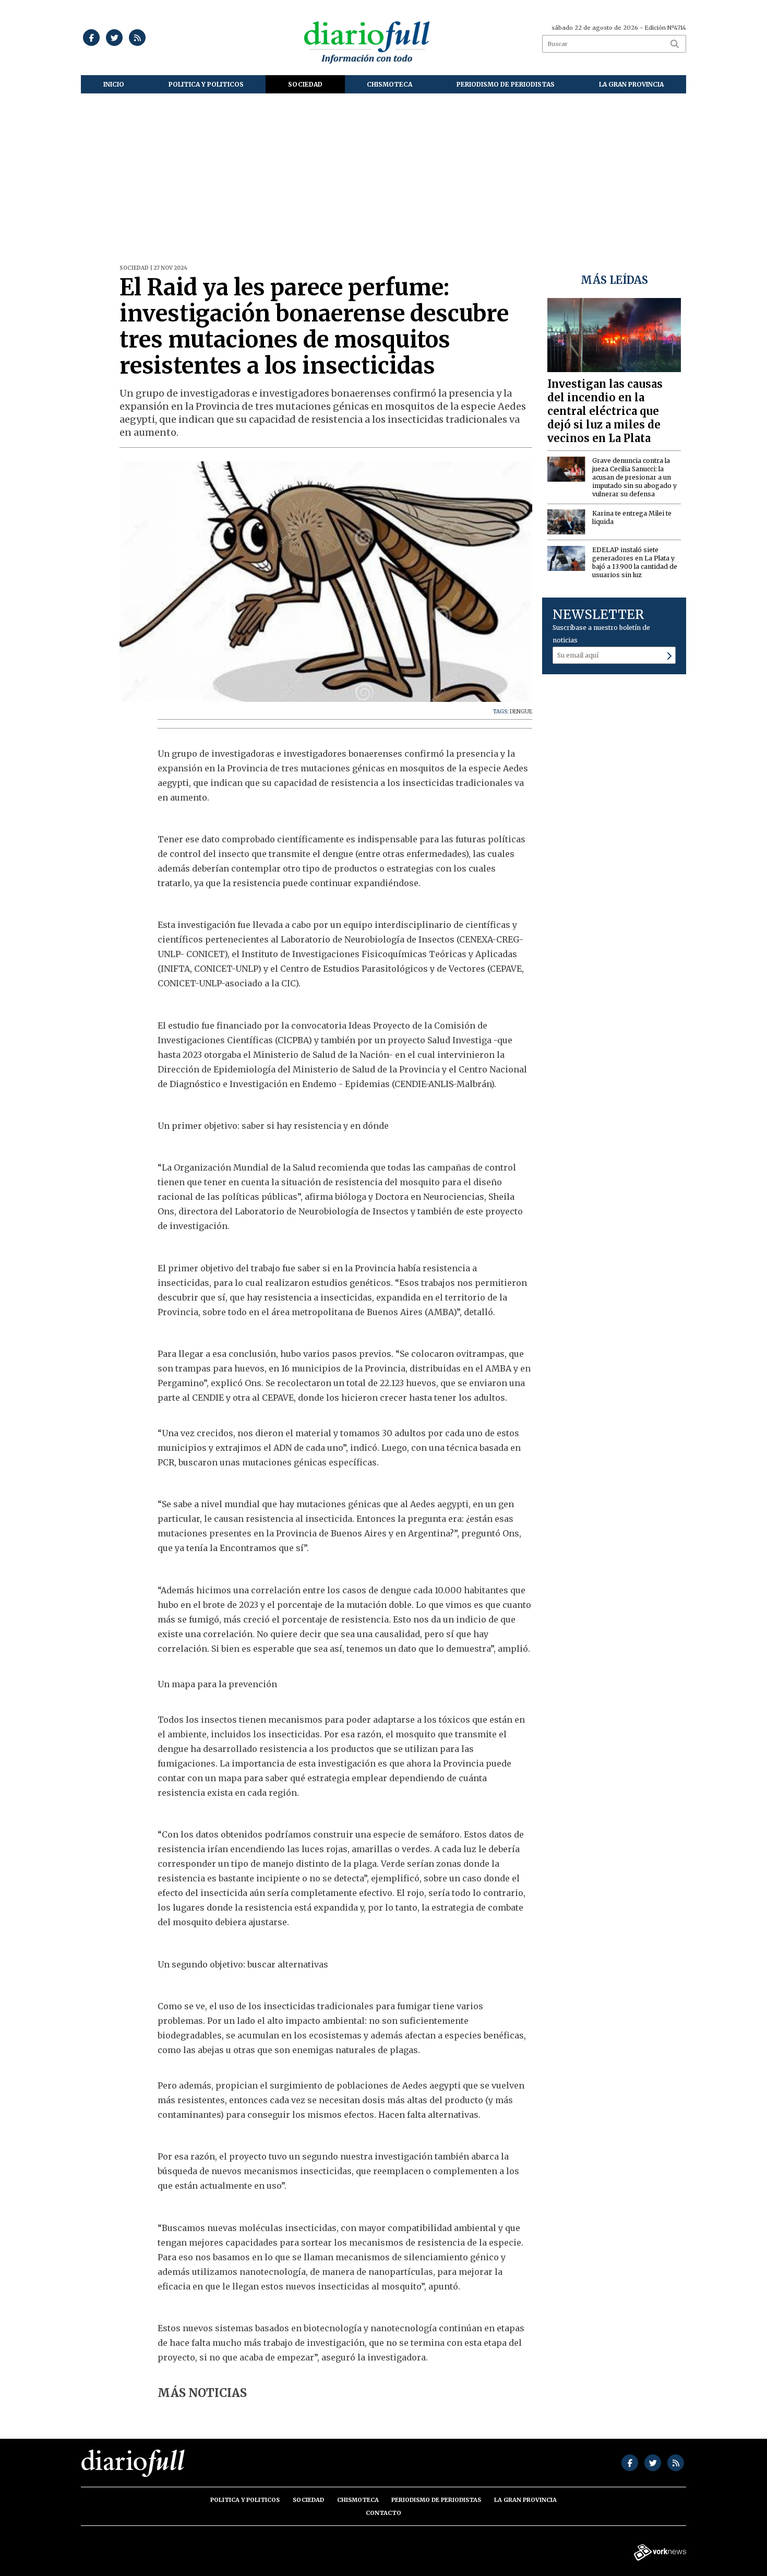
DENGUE (521, 712)
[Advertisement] (383, 172)
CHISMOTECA (390, 84)
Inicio (114, 84)
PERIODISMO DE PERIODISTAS (506, 84)
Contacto (383, 2513)
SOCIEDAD (305, 84)
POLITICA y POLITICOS (206, 84)
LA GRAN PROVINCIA (631, 84)
